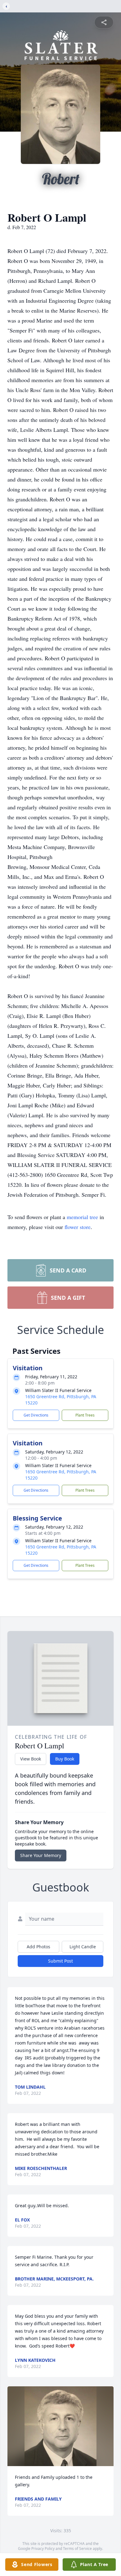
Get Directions (36, 1415)
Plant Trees (85, 1415)
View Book (31, 1759)
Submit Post (60, 1961)
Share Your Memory (41, 1855)
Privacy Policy (43, 2549)
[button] (61, 2426)
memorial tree (82, 1217)
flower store (78, 1227)
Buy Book (65, 1759)
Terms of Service (77, 2549)
